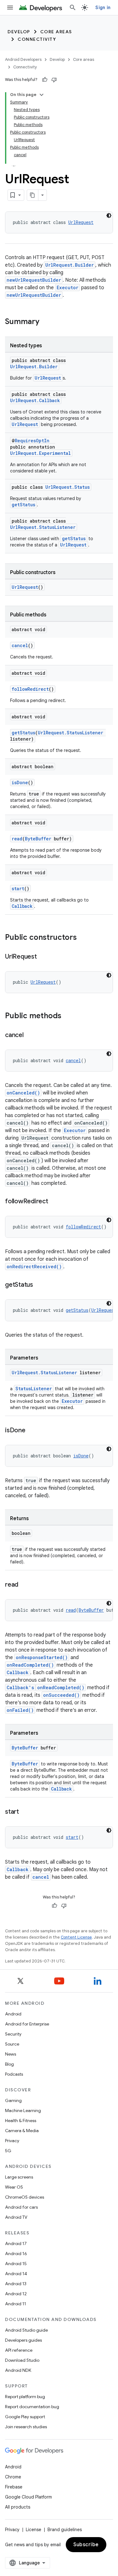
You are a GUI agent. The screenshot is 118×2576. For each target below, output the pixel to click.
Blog (9, 2064)
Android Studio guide (26, 2330)
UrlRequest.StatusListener (43, 527)
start (18, 889)
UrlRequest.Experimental (40, 453)
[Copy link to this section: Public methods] (68, 1016)
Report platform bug (25, 2397)
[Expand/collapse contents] (42, 95)
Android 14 (16, 2274)
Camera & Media (22, 2131)
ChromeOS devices (25, 2197)
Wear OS (14, 2187)
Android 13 (16, 2284)
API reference (19, 2350)
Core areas (56, 32)
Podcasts (14, 2074)
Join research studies (26, 2427)
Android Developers (23, 59)
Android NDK (18, 2370)
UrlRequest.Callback (35, 400)
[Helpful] (45, 80)
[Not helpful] (54, 80)
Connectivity (37, 39)
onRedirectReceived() (34, 1267)
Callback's (20, 1687)
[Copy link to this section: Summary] (46, 322)
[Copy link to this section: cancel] (30, 1035)
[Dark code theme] (109, 216)
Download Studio (22, 2360)
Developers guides (23, 2340)
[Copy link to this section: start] (25, 1812)
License (34, 2530)
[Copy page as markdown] (33, 195)
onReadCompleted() (30, 1665)
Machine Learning (23, 2110)
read (17, 839)
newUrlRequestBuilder (34, 280)
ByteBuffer (38, 839)
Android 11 (16, 2304)
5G (8, 2151)
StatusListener (34, 1389)
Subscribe (86, 2545)
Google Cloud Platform (28, 2497)
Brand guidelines (65, 2530)
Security (13, 2034)
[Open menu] (10, 8)
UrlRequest (81, 222)
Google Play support (25, 2417)
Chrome (13, 2477)
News (11, 2054)
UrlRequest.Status (67, 487)
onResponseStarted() (42, 1657)
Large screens (19, 2177)
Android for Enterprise (27, 2024)
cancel (20, 645)
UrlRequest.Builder (70, 265)
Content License (76, 1937)
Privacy (12, 2141)
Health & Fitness (21, 2121)
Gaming (13, 2100)
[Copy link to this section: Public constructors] (83, 938)
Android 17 (16, 2243)
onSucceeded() (61, 1695)
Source (12, 2044)
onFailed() (20, 1710)
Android (13, 2014)
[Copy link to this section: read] (25, 1585)
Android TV (16, 2217)
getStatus (23, 505)
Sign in (103, 8)
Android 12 (16, 2294)
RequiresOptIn (32, 441)
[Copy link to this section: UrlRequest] (43, 957)
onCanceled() (23, 1093)
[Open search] (73, 8)
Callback (22, 906)
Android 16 (16, 2254)
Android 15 (16, 2264)
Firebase (14, 2487)
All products (18, 2507)
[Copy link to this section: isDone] (32, 1431)
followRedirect (30, 689)
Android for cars (21, 2207)
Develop (19, 32)
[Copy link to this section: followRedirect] (54, 1202)
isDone (20, 782)
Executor (67, 287)
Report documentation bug (32, 2407)
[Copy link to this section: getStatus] (39, 1285)
